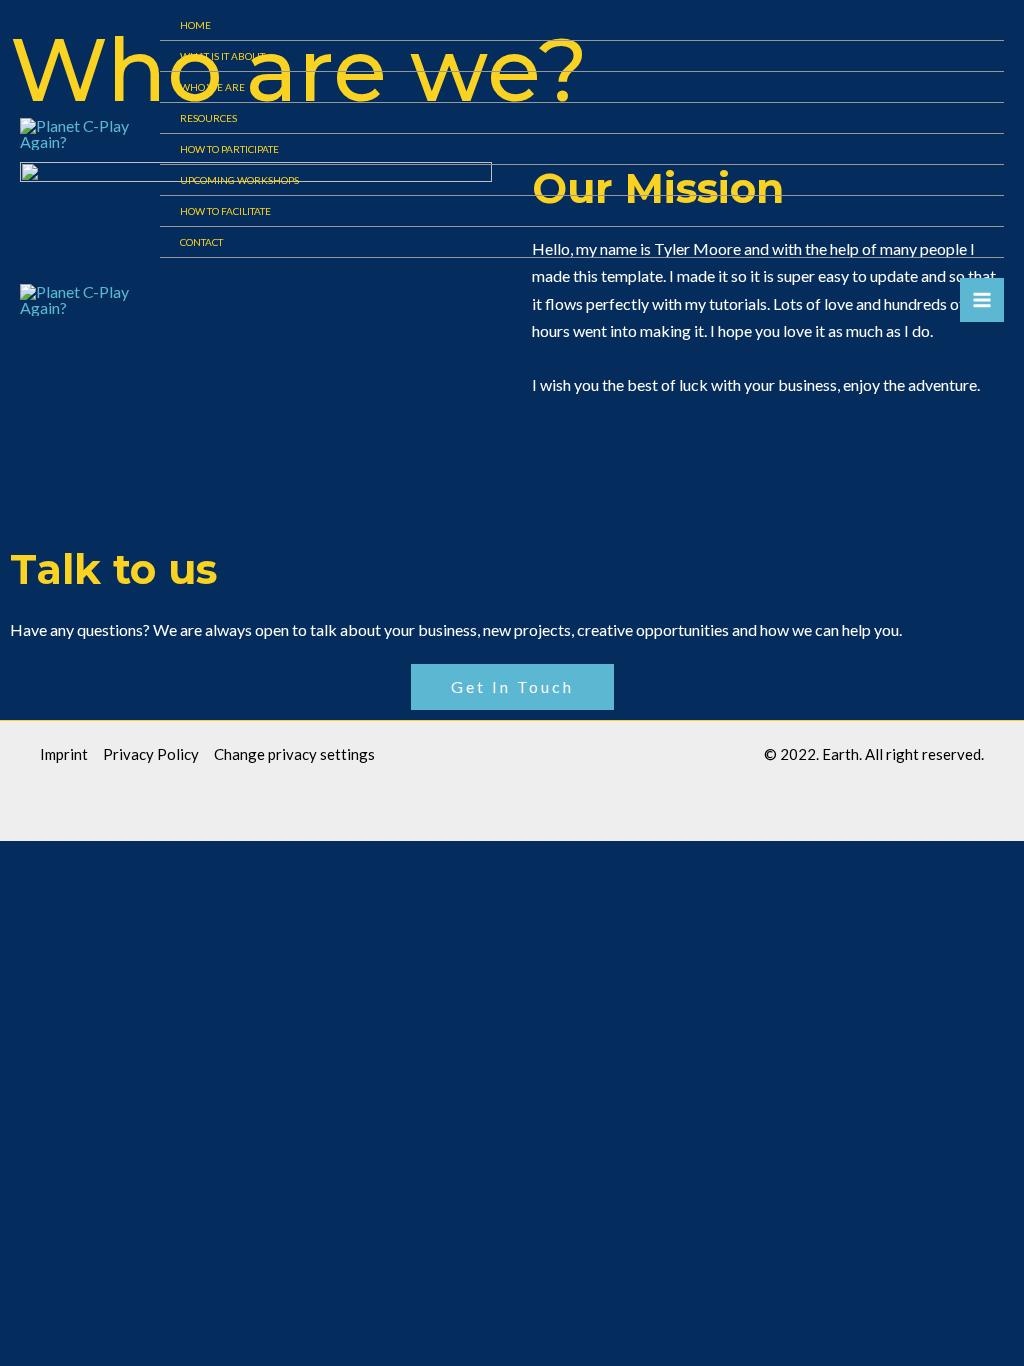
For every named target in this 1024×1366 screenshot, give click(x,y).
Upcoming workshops (239, 180)
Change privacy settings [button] (294, 754)
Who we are (212, 87)
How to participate (229, 149)
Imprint (64, 754)
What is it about (222, 56)
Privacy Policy (151, 754)
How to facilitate (225, 211)
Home (195, 25)
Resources (208, 118)
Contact (201, 242)
